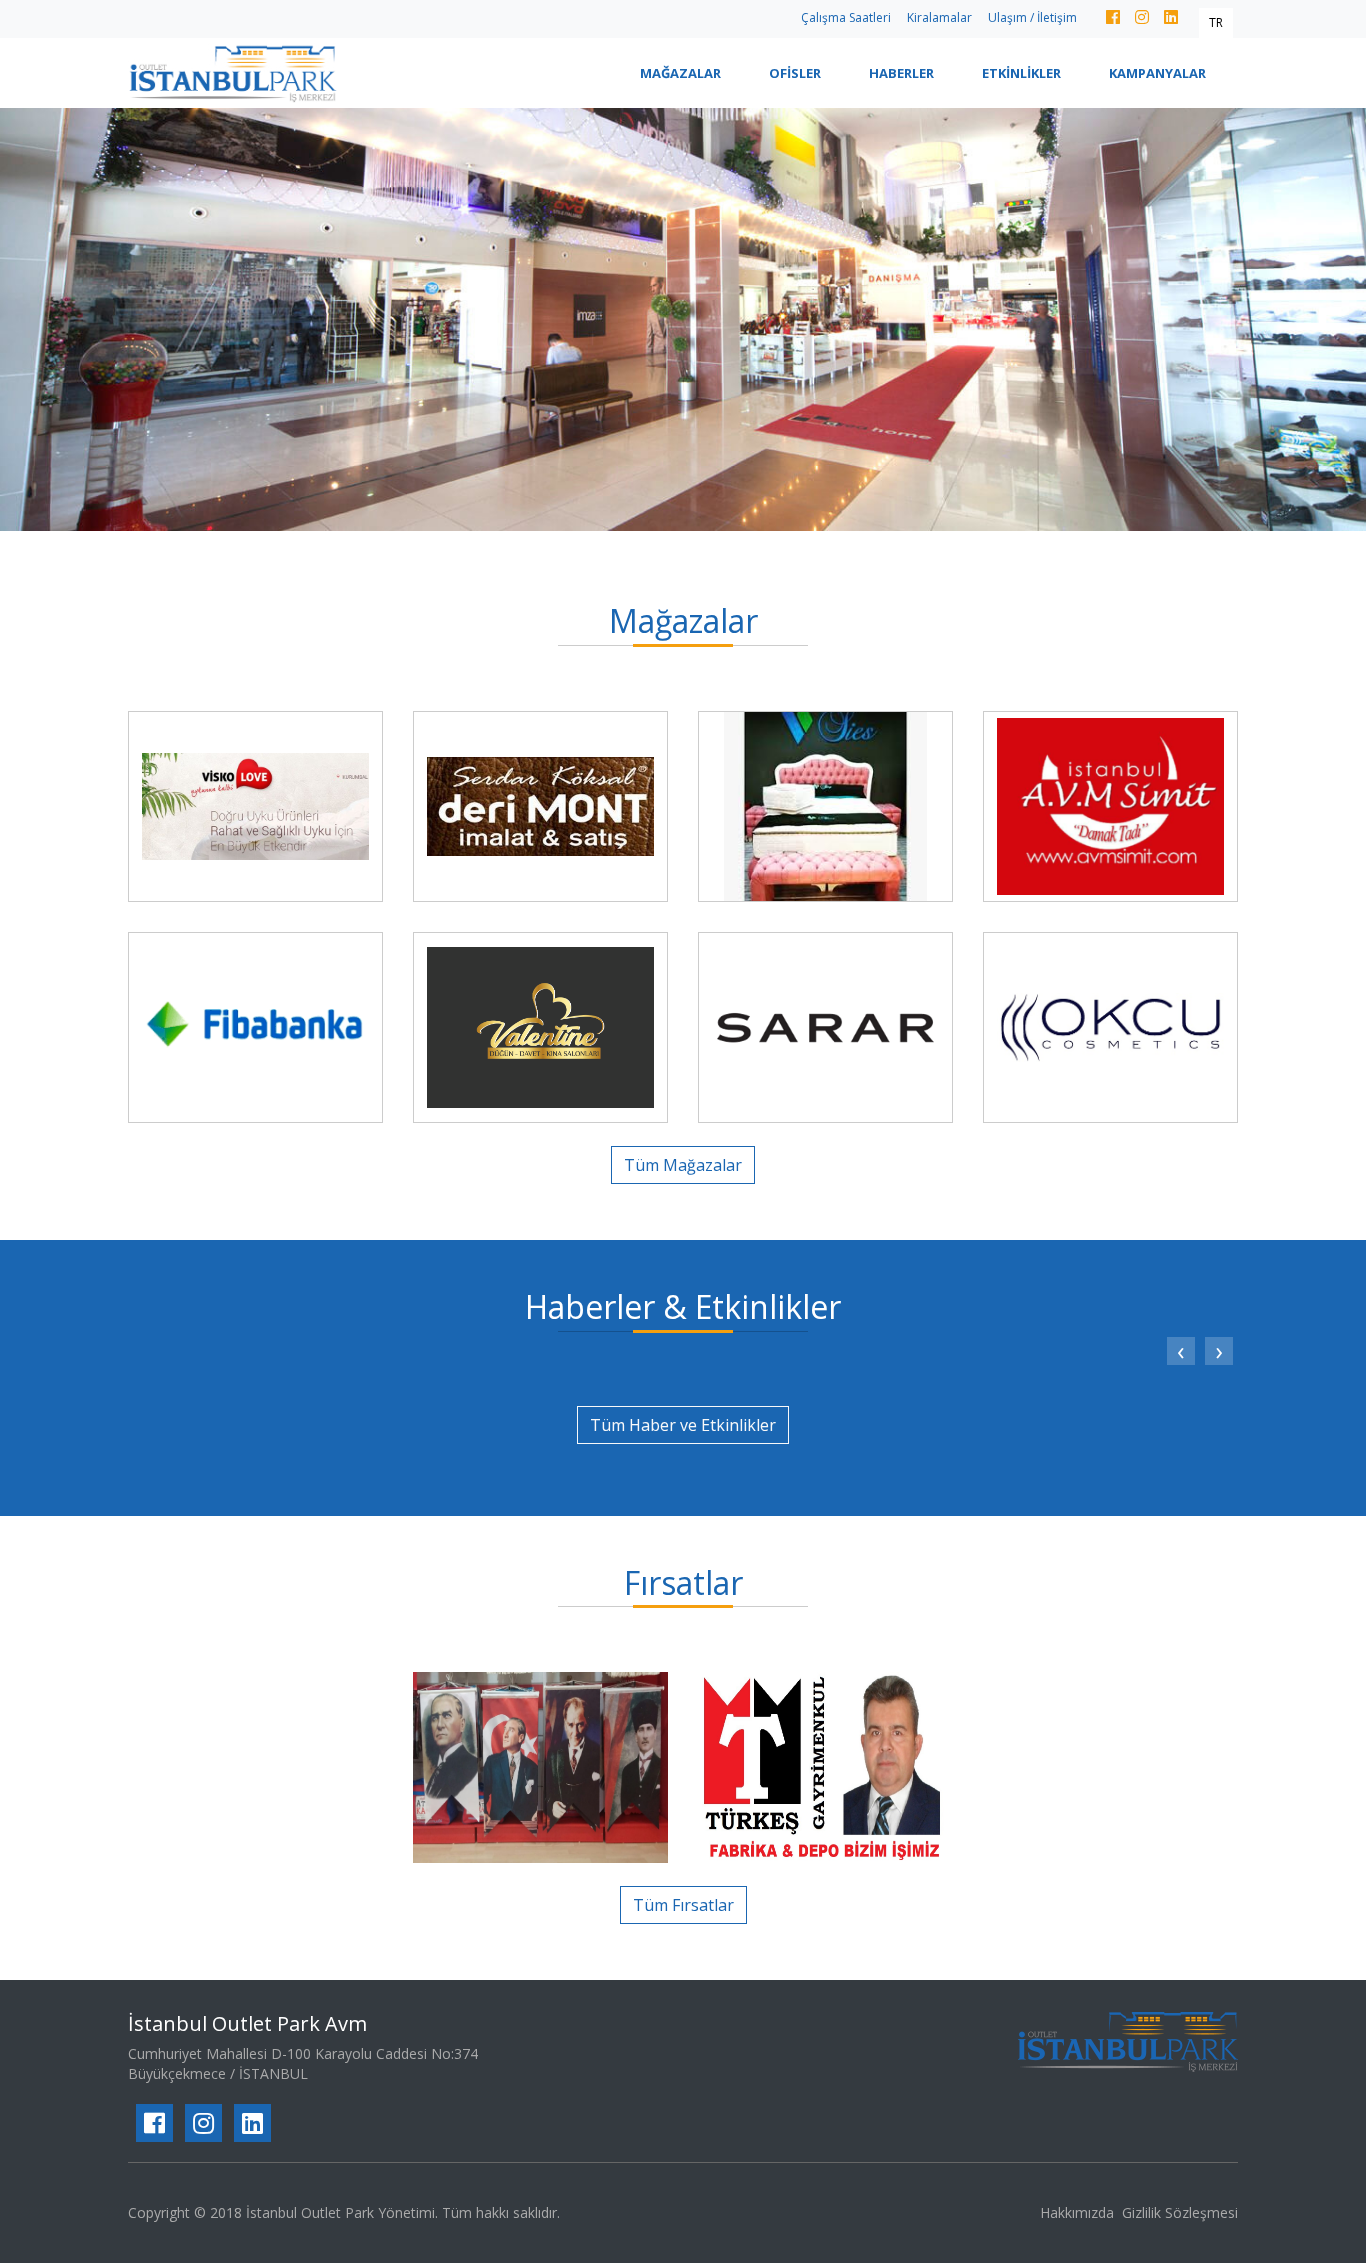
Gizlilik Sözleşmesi (1180, 2212)
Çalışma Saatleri (846, 17)
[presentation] (1181, 1351)
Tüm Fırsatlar (683, 1905)
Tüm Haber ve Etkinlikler (683, 1425)
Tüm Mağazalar (683, 1165)
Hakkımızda (1077, 2212)
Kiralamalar (939, 17)
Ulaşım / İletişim (1032, 17)
